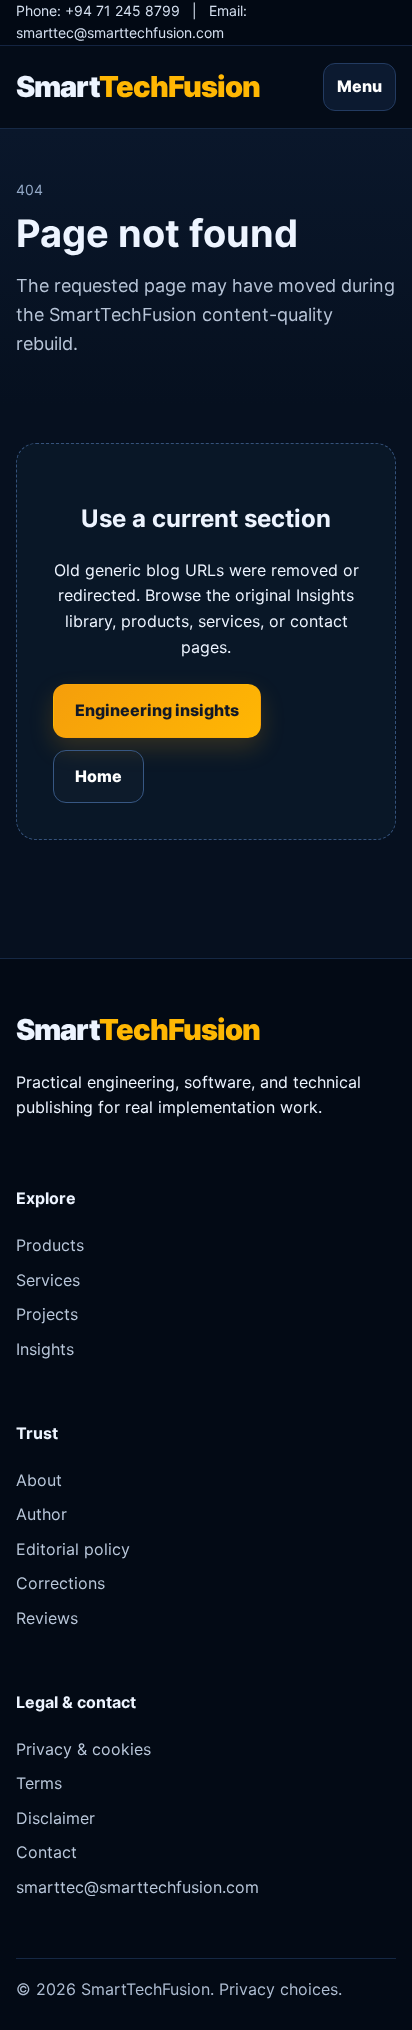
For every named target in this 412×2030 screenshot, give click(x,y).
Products (50, 1245)
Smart (138, 86)
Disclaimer (55, 1818)
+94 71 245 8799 (122, 10)
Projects (47, 1314)
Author (41, 1514)
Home (98, 776)
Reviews (47, 1618)
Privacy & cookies (83, 1749)
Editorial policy (73, 1549)
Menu (359, 86)
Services (48, 1280)
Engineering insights (157, 710)
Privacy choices (278, 1989)
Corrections (60, 1583)
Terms (39, 1783)
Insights (45, 1349)
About (39, 1480)
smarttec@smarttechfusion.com (120, 32)
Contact (46, 1852)
